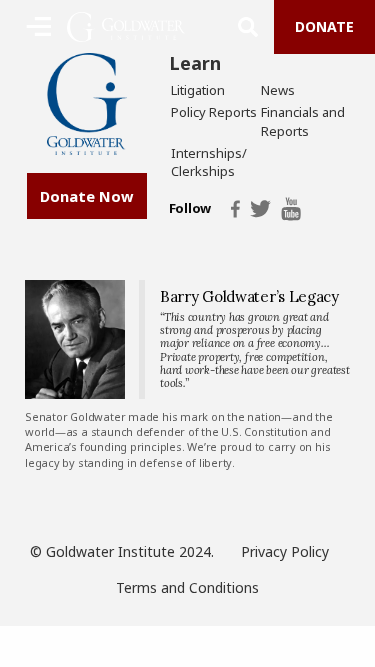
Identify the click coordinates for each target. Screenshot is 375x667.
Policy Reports (214, 112)
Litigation (198, 90)
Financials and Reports (303, 121)
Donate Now (86, 196)
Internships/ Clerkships (209, 162)
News (278, 90)
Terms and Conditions (187, 587)
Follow (190, 209)
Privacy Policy (285, 551)
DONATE (324, 26)
